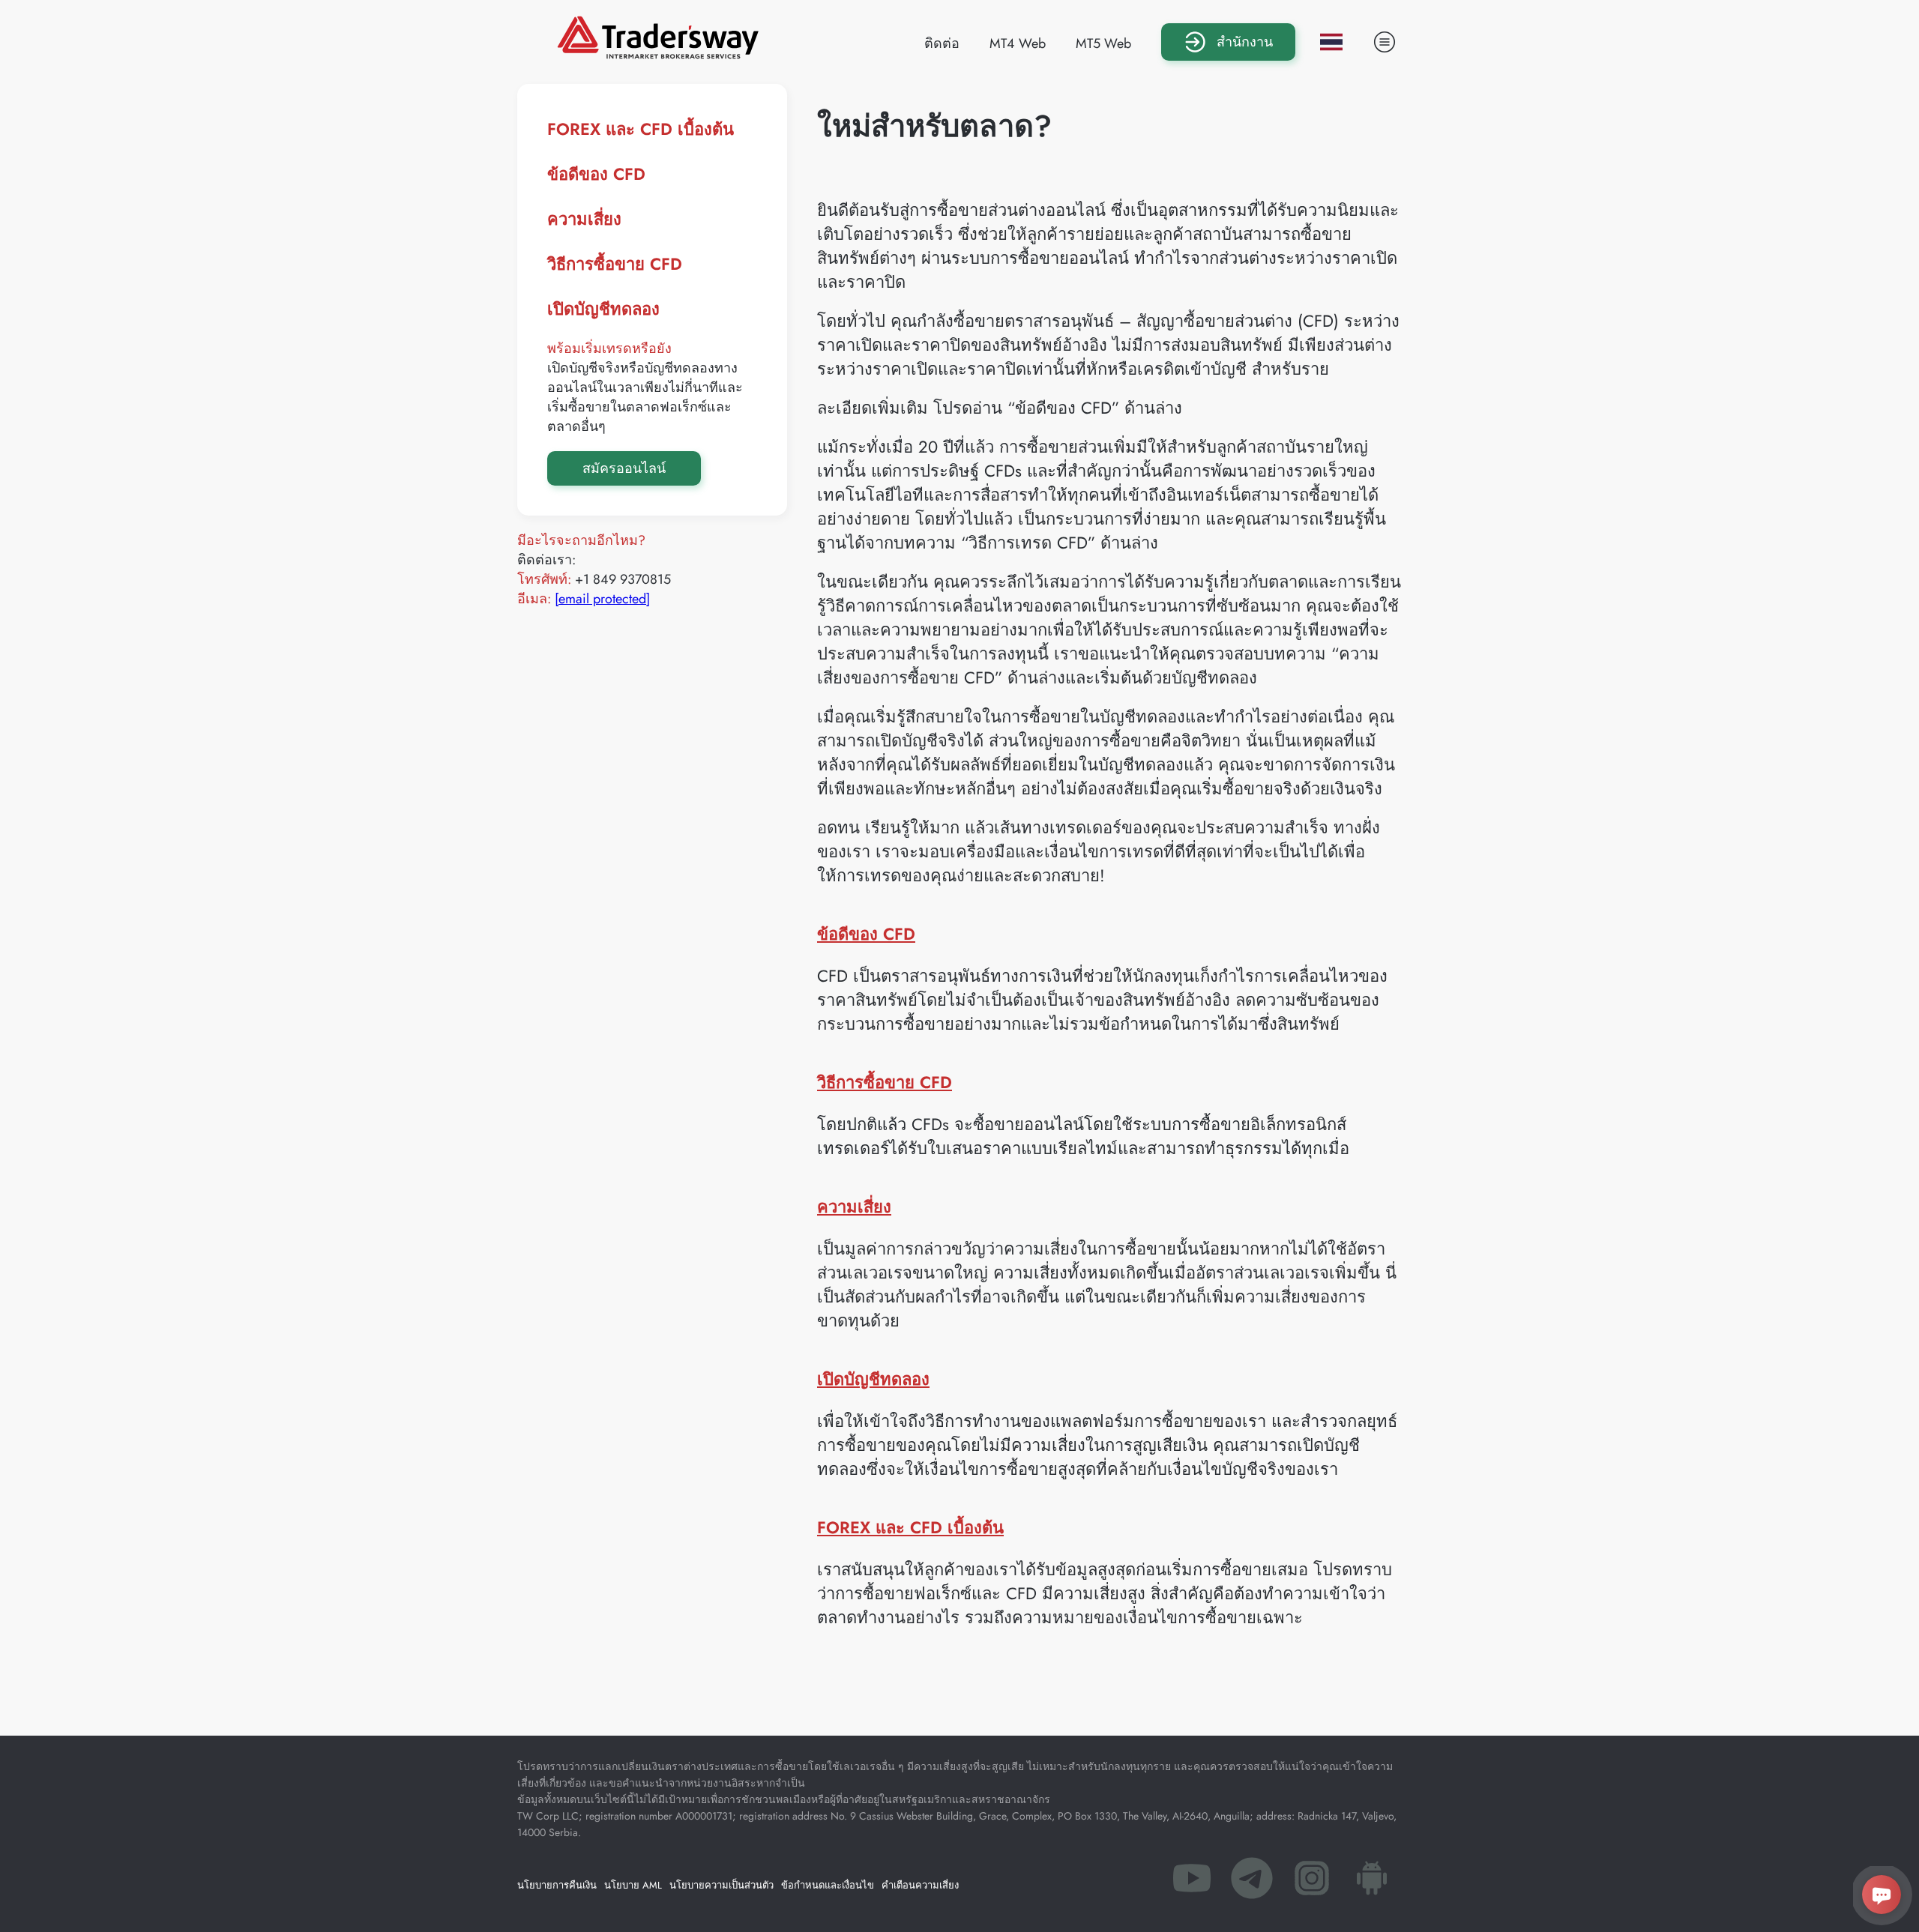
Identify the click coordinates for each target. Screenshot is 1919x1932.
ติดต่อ (942, 43)
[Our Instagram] (1312, 1883)
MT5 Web (1103, 43)
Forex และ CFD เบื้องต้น (641, 129)
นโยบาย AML (633, 1885)
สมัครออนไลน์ (624, 468)
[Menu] (1385, 42)
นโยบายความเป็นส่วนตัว (721, 1885)
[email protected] (602, 599)
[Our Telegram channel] (1252, 1883)
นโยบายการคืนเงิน (557, 1885)
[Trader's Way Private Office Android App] (1372, 1883)
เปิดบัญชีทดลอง (603, 309)
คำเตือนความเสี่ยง (920, 1885)
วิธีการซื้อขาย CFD (615, 264)
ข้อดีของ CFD (596, 174)
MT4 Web (1018, 43)
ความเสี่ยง (584, 219)
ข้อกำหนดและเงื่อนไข (828, 1885)
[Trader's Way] (658, 54)
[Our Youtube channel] (1192, 1883)
